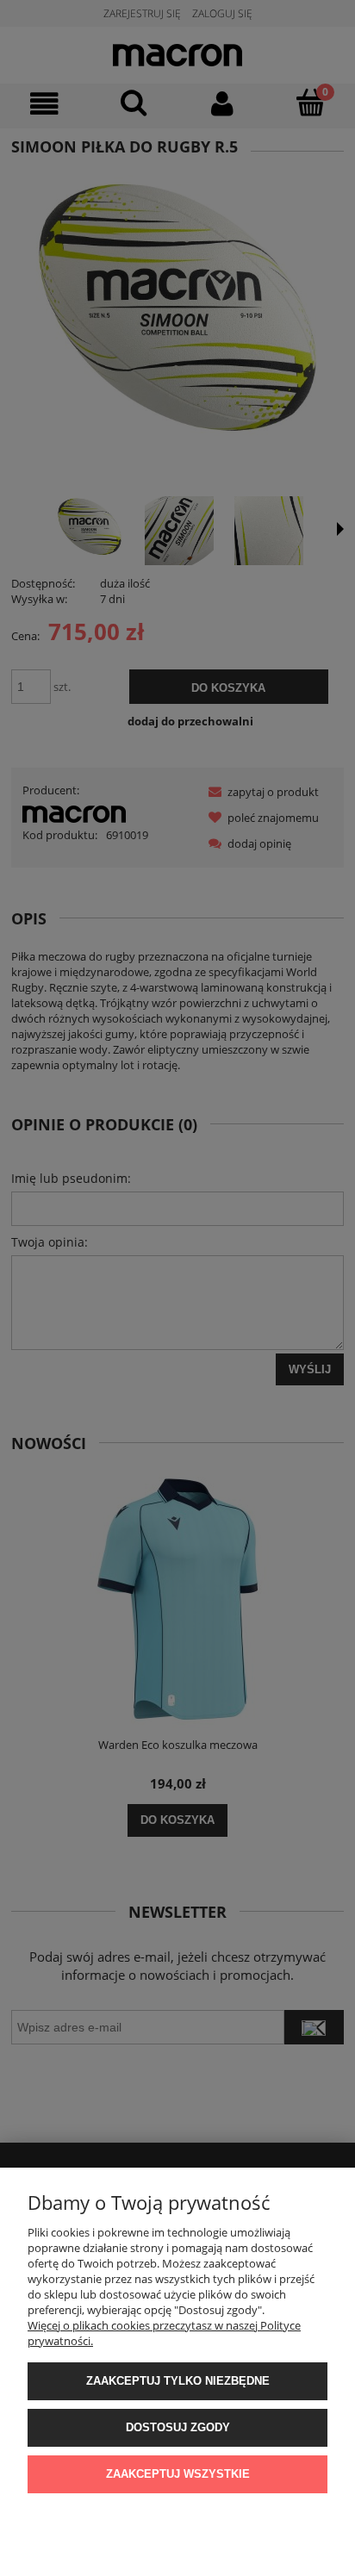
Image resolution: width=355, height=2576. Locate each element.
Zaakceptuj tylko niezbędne (178, 2381)
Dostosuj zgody (178, 2427)
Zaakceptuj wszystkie (178, 2474)
